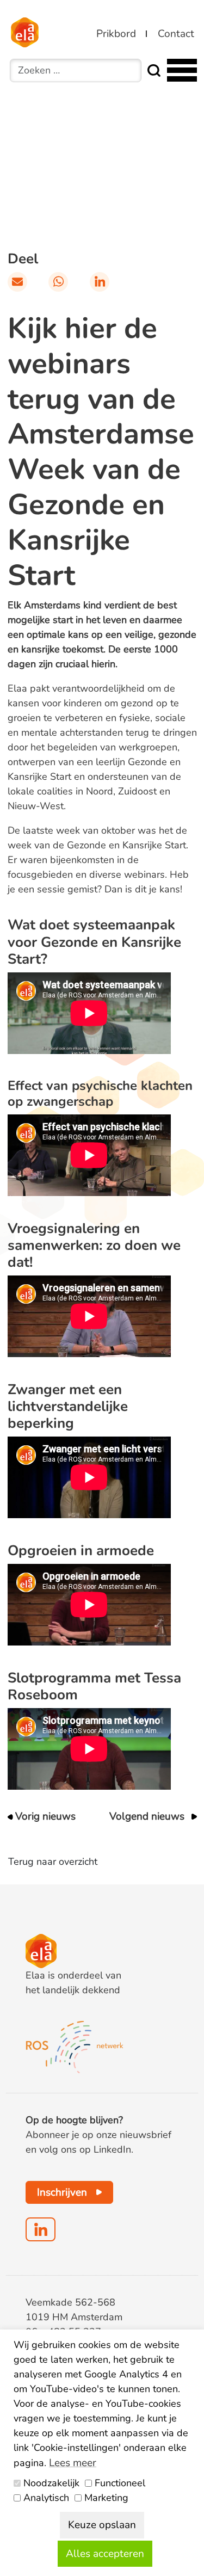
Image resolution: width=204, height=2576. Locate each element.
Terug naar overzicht (53, 1862)
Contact (176, 34)
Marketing (106, 2498)
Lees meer (73, 2463)
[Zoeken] (154, 70)
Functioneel (120, 2483)
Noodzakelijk (51, 2483)
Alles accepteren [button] (105, 2554)
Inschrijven (62, 2192)
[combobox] (76, 70)
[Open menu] (181, 70)
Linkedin (41, 2229)
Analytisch (46, 2498)
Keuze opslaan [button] (102, 2525)
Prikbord (116, 34)
